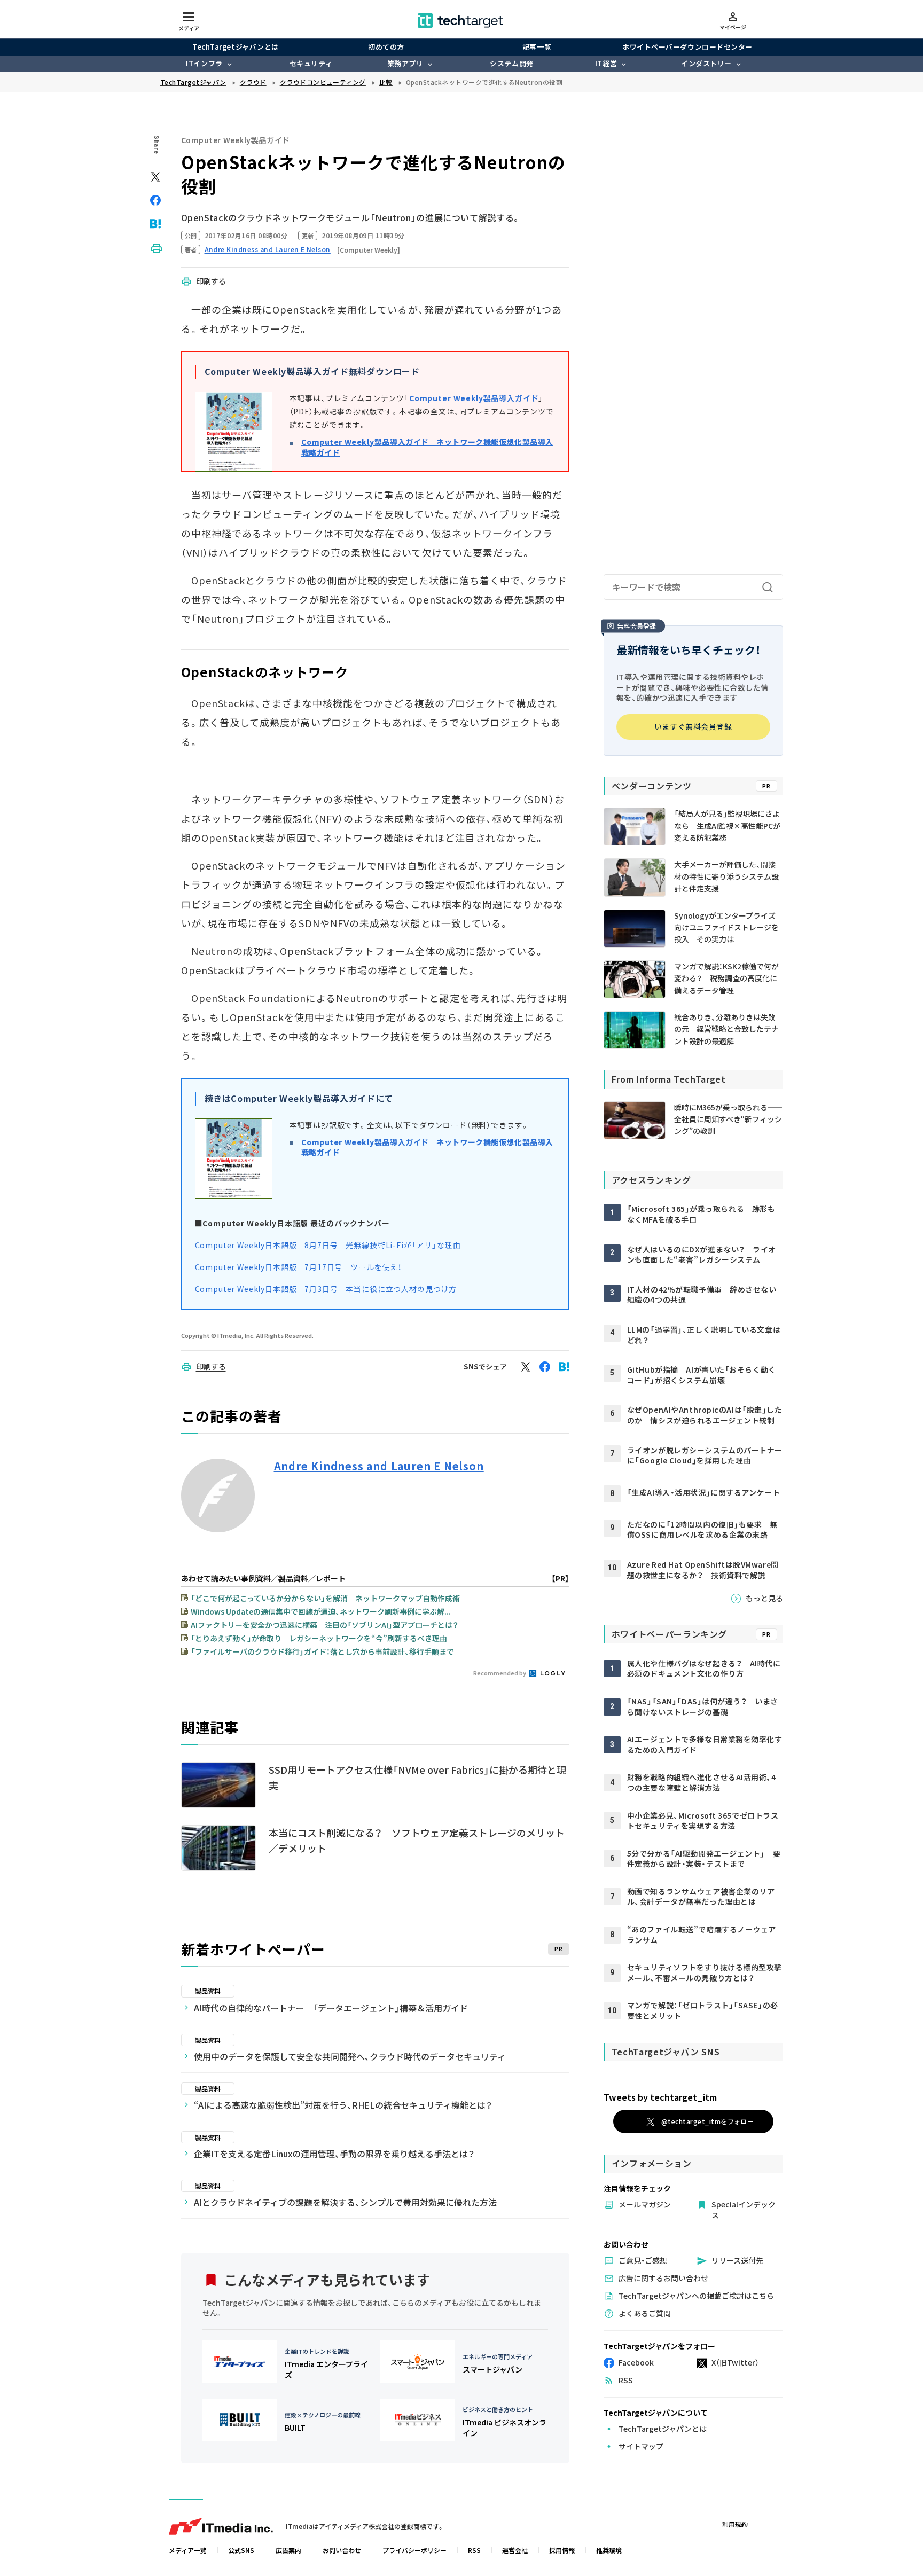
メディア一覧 (188, 2550)
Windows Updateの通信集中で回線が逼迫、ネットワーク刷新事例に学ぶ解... (321, 1611)
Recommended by (500, 1673)
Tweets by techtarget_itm (660, 2097)
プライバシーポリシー (414, 2550)
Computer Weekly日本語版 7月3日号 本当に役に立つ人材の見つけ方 (326, 1289)
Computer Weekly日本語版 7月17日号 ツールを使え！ (299, 1267)
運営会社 (515, 2550)
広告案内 (288, 2550)
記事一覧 (537, 47)
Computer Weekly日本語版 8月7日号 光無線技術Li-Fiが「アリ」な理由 (328, 1245)
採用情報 (562, 2550)
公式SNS (241, 2550)
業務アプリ (405, 63)
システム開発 (511, 63)
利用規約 (735, 2524)
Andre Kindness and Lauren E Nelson (379, 1466)
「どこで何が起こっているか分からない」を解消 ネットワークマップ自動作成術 (325, 1598)
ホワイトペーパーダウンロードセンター (687, 47)
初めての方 (386, 47)
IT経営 (606, 63)
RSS (474, 2550)
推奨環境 (609, 2550)
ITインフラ (204, 63)
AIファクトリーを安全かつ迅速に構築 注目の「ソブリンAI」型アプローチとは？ (324, 1625)
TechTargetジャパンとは (235, 47)
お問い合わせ (342, 2550)
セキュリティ (311, 63)
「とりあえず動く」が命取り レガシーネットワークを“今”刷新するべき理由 (319, 1638)
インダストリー (706, 63)
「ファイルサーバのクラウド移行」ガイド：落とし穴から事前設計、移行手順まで (322, 1651)
